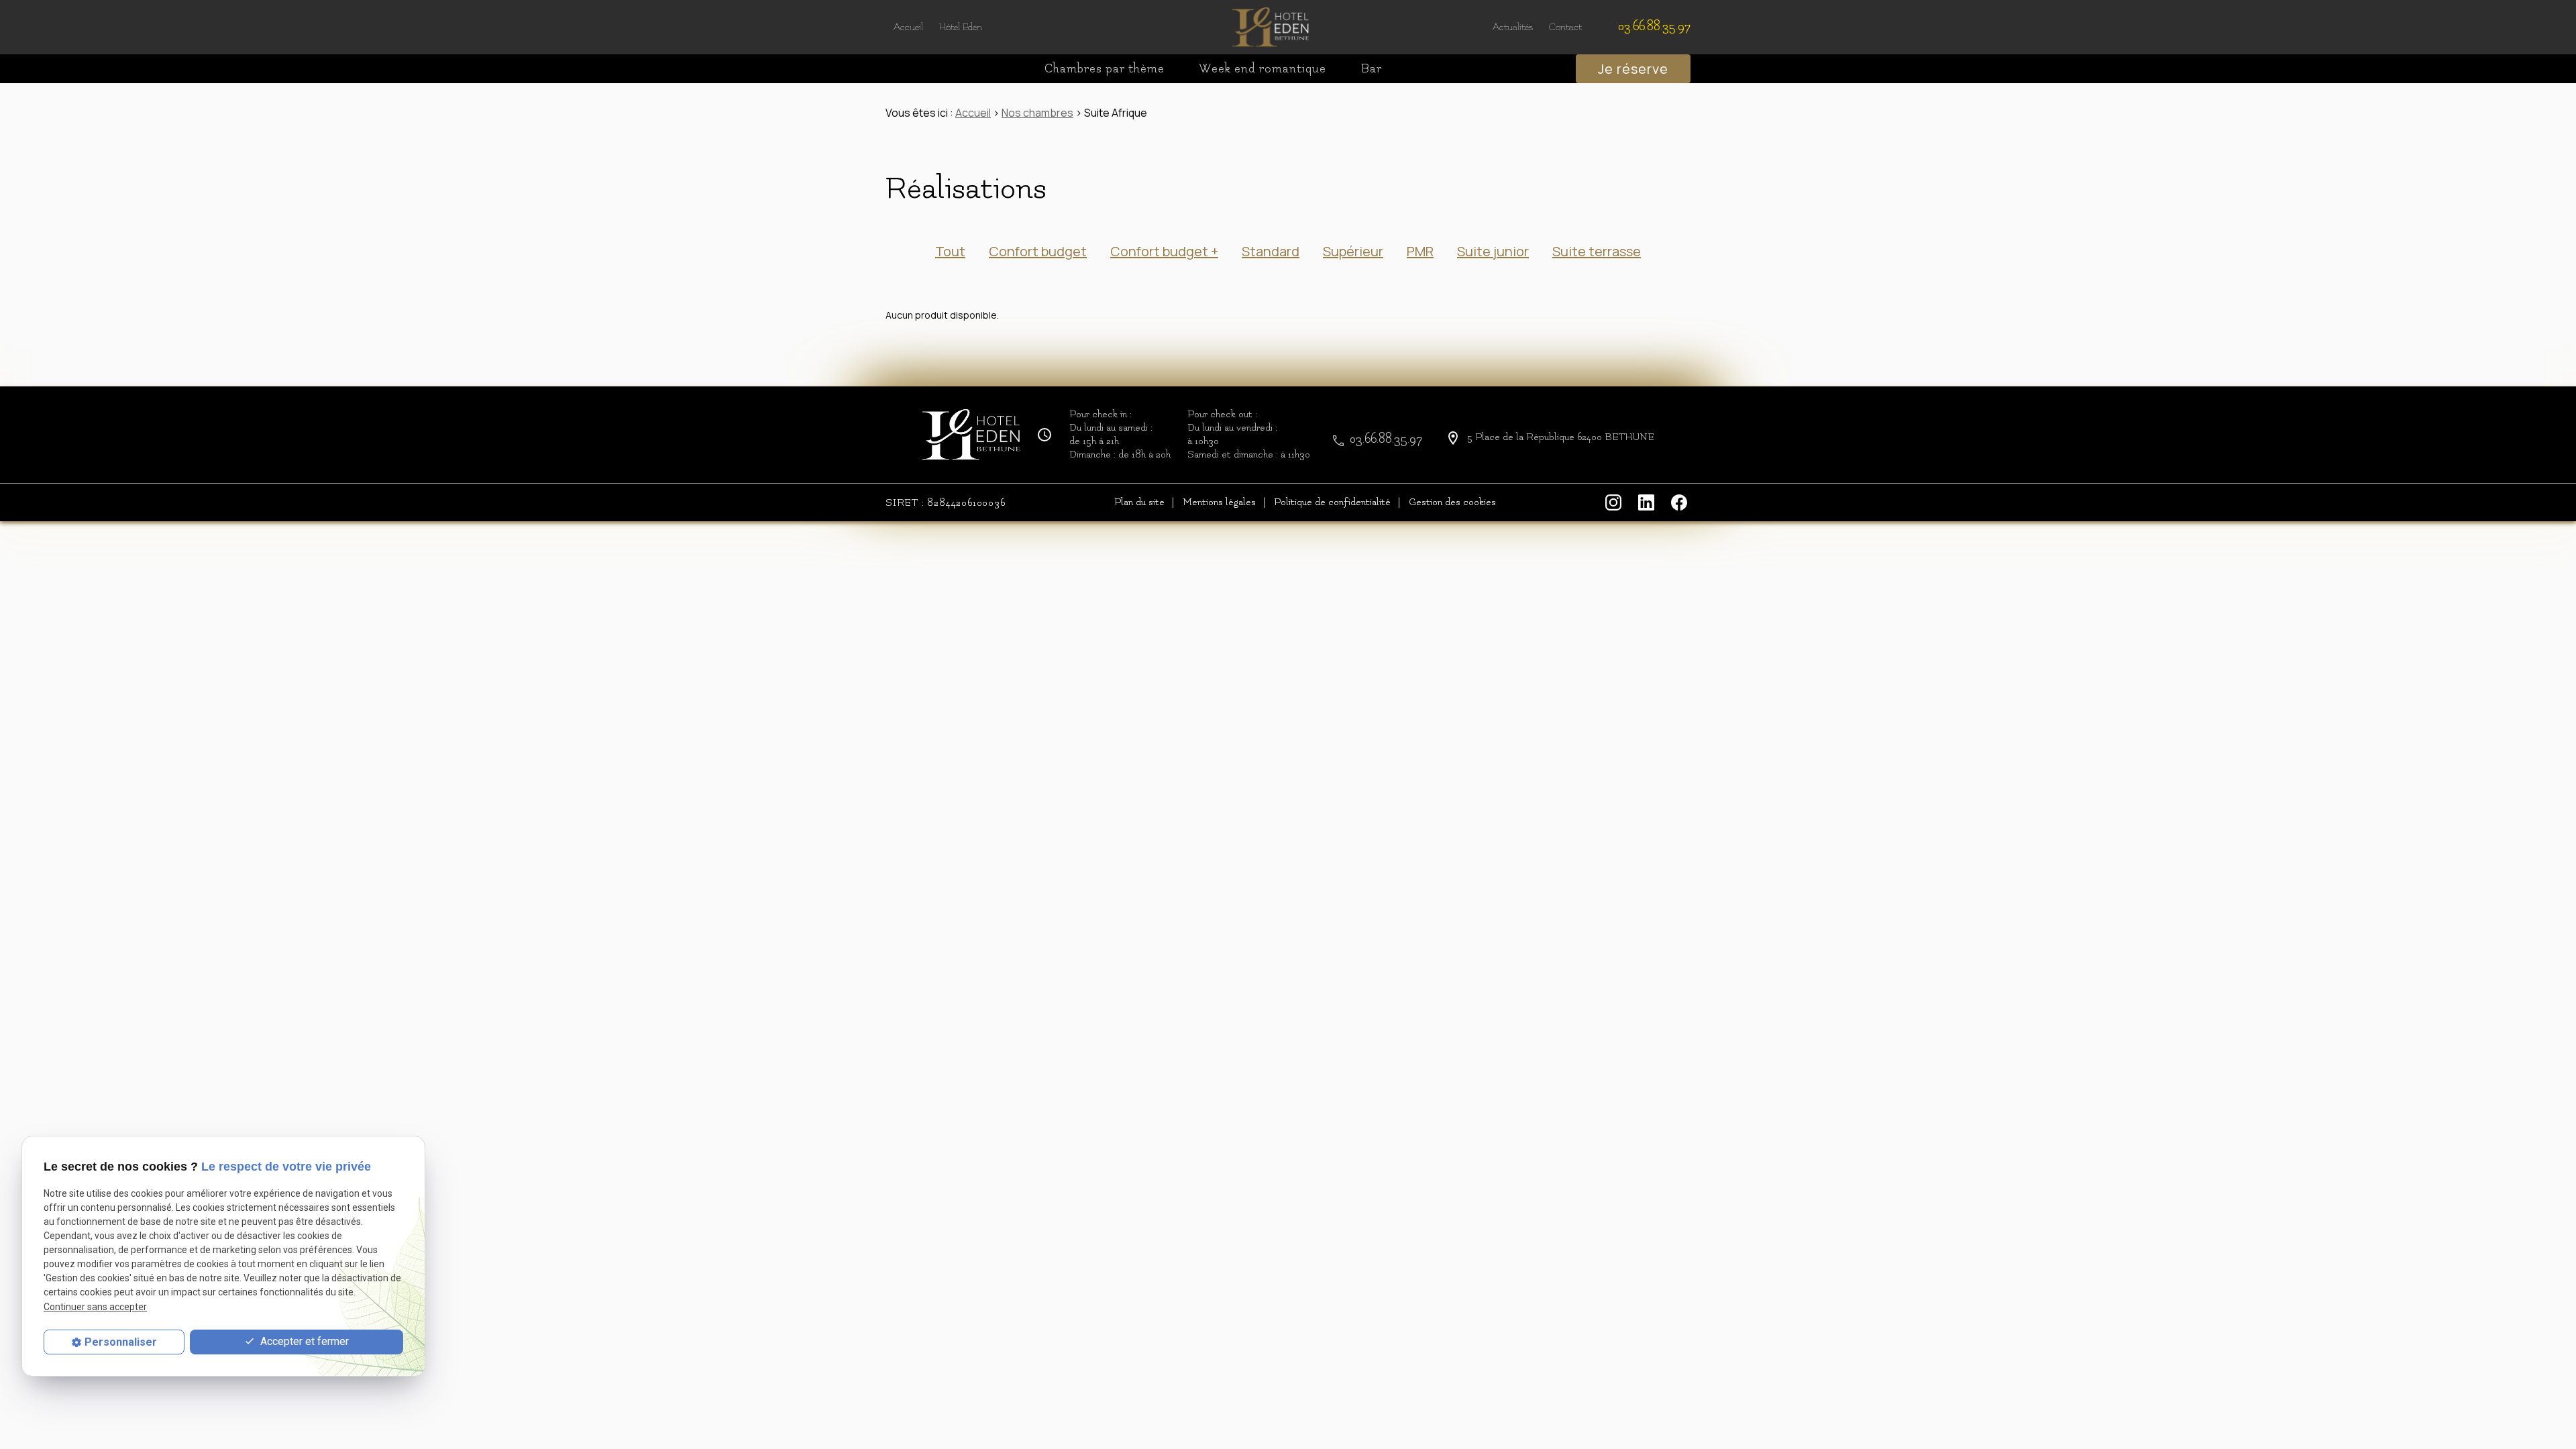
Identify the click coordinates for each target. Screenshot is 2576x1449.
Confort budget (1038, 251)
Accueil (908, 27)
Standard (1271, 251)
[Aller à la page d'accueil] (1271, 27)
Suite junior (1493, 251)
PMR (1420, 251)
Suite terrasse (1597, 251)
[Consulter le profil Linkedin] (1648, 502)
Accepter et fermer (303, 1341)
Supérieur (1353, 251)
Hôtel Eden (961, 27)
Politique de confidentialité (1332, 502)
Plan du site (1139, 502)
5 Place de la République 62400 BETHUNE (1561, 437)
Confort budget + (1164, 251)
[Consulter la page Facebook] (1681, 502)
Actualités (1513, 27)
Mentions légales (1219, 502)
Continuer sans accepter (95, 1307)
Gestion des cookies (1452, 502)
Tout (950, 251)
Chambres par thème (1105, 69)
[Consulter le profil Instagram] (1615, 502)
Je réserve (1633, 69)
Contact (1565, 27)
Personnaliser (121, 1342)
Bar (1372, 69)
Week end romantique (1263, 69)
